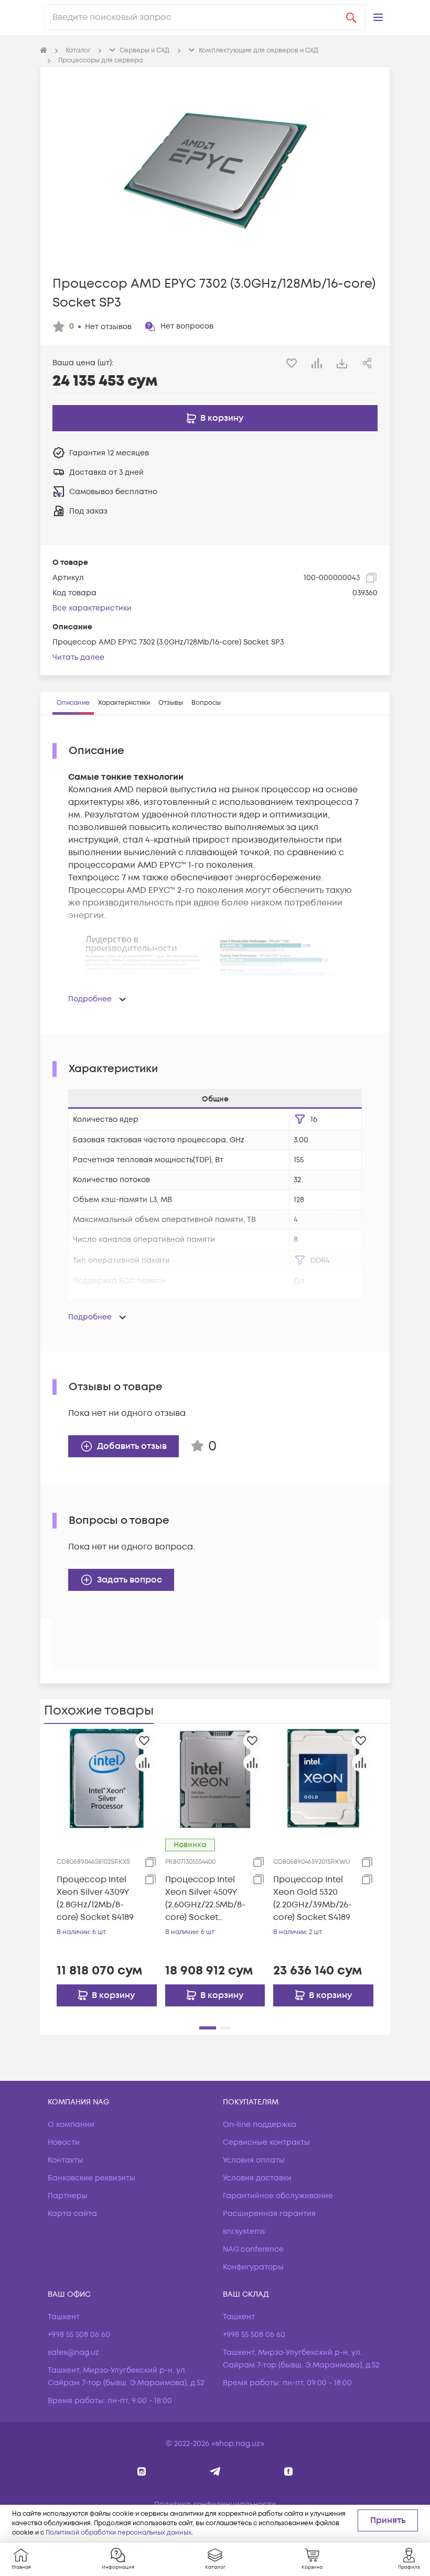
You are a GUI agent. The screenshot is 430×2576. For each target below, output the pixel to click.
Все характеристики (92, 608)
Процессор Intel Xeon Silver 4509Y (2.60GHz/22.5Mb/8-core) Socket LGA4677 (205, 1899)
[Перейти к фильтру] (300, 1119)
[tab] (73, 703)
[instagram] (142, 2471)
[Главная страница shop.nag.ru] (44, 51)
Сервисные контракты (266, 2142)
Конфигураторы (253, 2267)
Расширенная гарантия (269, 2214)
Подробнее (90, 999)
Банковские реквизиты (92, 2178)
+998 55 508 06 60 (79, 2335)
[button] (378, 17)
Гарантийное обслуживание (278, 2196)
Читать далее (78, 657)
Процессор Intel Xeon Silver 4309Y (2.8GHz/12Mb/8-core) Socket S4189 (95, 1898)
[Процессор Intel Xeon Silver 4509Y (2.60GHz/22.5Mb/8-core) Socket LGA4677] (215, 1778)
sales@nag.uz (73, 2353)
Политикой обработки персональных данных (119, 2533)
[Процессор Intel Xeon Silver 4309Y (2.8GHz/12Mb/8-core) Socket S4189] (107, 1778)
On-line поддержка (260, 2125)
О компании (71, 2125)
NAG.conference (253, 2249)
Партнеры (68, 2196)
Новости (64, 2142)
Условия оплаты (254, 2160)
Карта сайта (72, 2214)
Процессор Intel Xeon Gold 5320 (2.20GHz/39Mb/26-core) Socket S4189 (313, 1898)
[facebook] (289, 2471)
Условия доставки (257, 2178)
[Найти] (351, 17)
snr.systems (244, 2231)
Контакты (66, 2160)
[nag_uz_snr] (215, 2471)
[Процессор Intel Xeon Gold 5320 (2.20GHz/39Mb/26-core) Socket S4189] (323, 1778)
